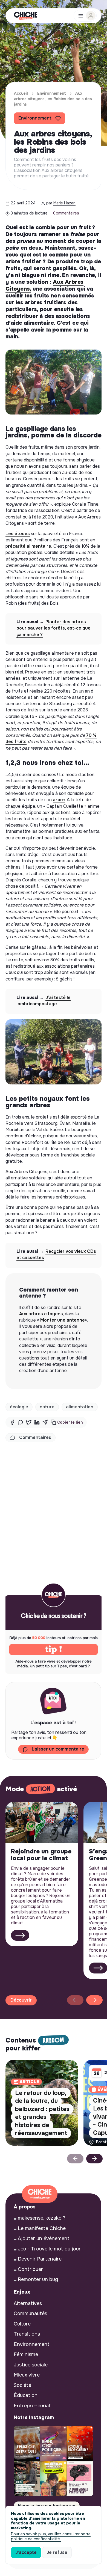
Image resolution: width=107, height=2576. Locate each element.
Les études (18, 534)
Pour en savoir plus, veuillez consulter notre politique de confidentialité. (51, 2536)
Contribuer (30, 2269)
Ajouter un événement (44, 2238)
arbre (59, 800)
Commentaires (66, 213)
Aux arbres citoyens (41, 1314)
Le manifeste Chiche (42, 2228)
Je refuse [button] (57, 2552)
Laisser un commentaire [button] (58, 1749)
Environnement (52, 93)
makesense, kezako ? (42, 2218)
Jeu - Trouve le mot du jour (49, 2249)
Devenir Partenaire (40, 2259)
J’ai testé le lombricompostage (44, 1001)
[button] (67, 1422)
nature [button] (47, 1407)
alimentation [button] (80, 1407)
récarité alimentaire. (30, 546)
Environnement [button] (35, 118)
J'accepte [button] (26, 2552)
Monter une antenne (63, 1320)
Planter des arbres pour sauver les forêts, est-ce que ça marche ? (53, 628)
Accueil (21, 93)
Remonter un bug (38, 2279)
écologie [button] (19, 1407)
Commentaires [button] (35, 1437)
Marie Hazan (64, 203)
